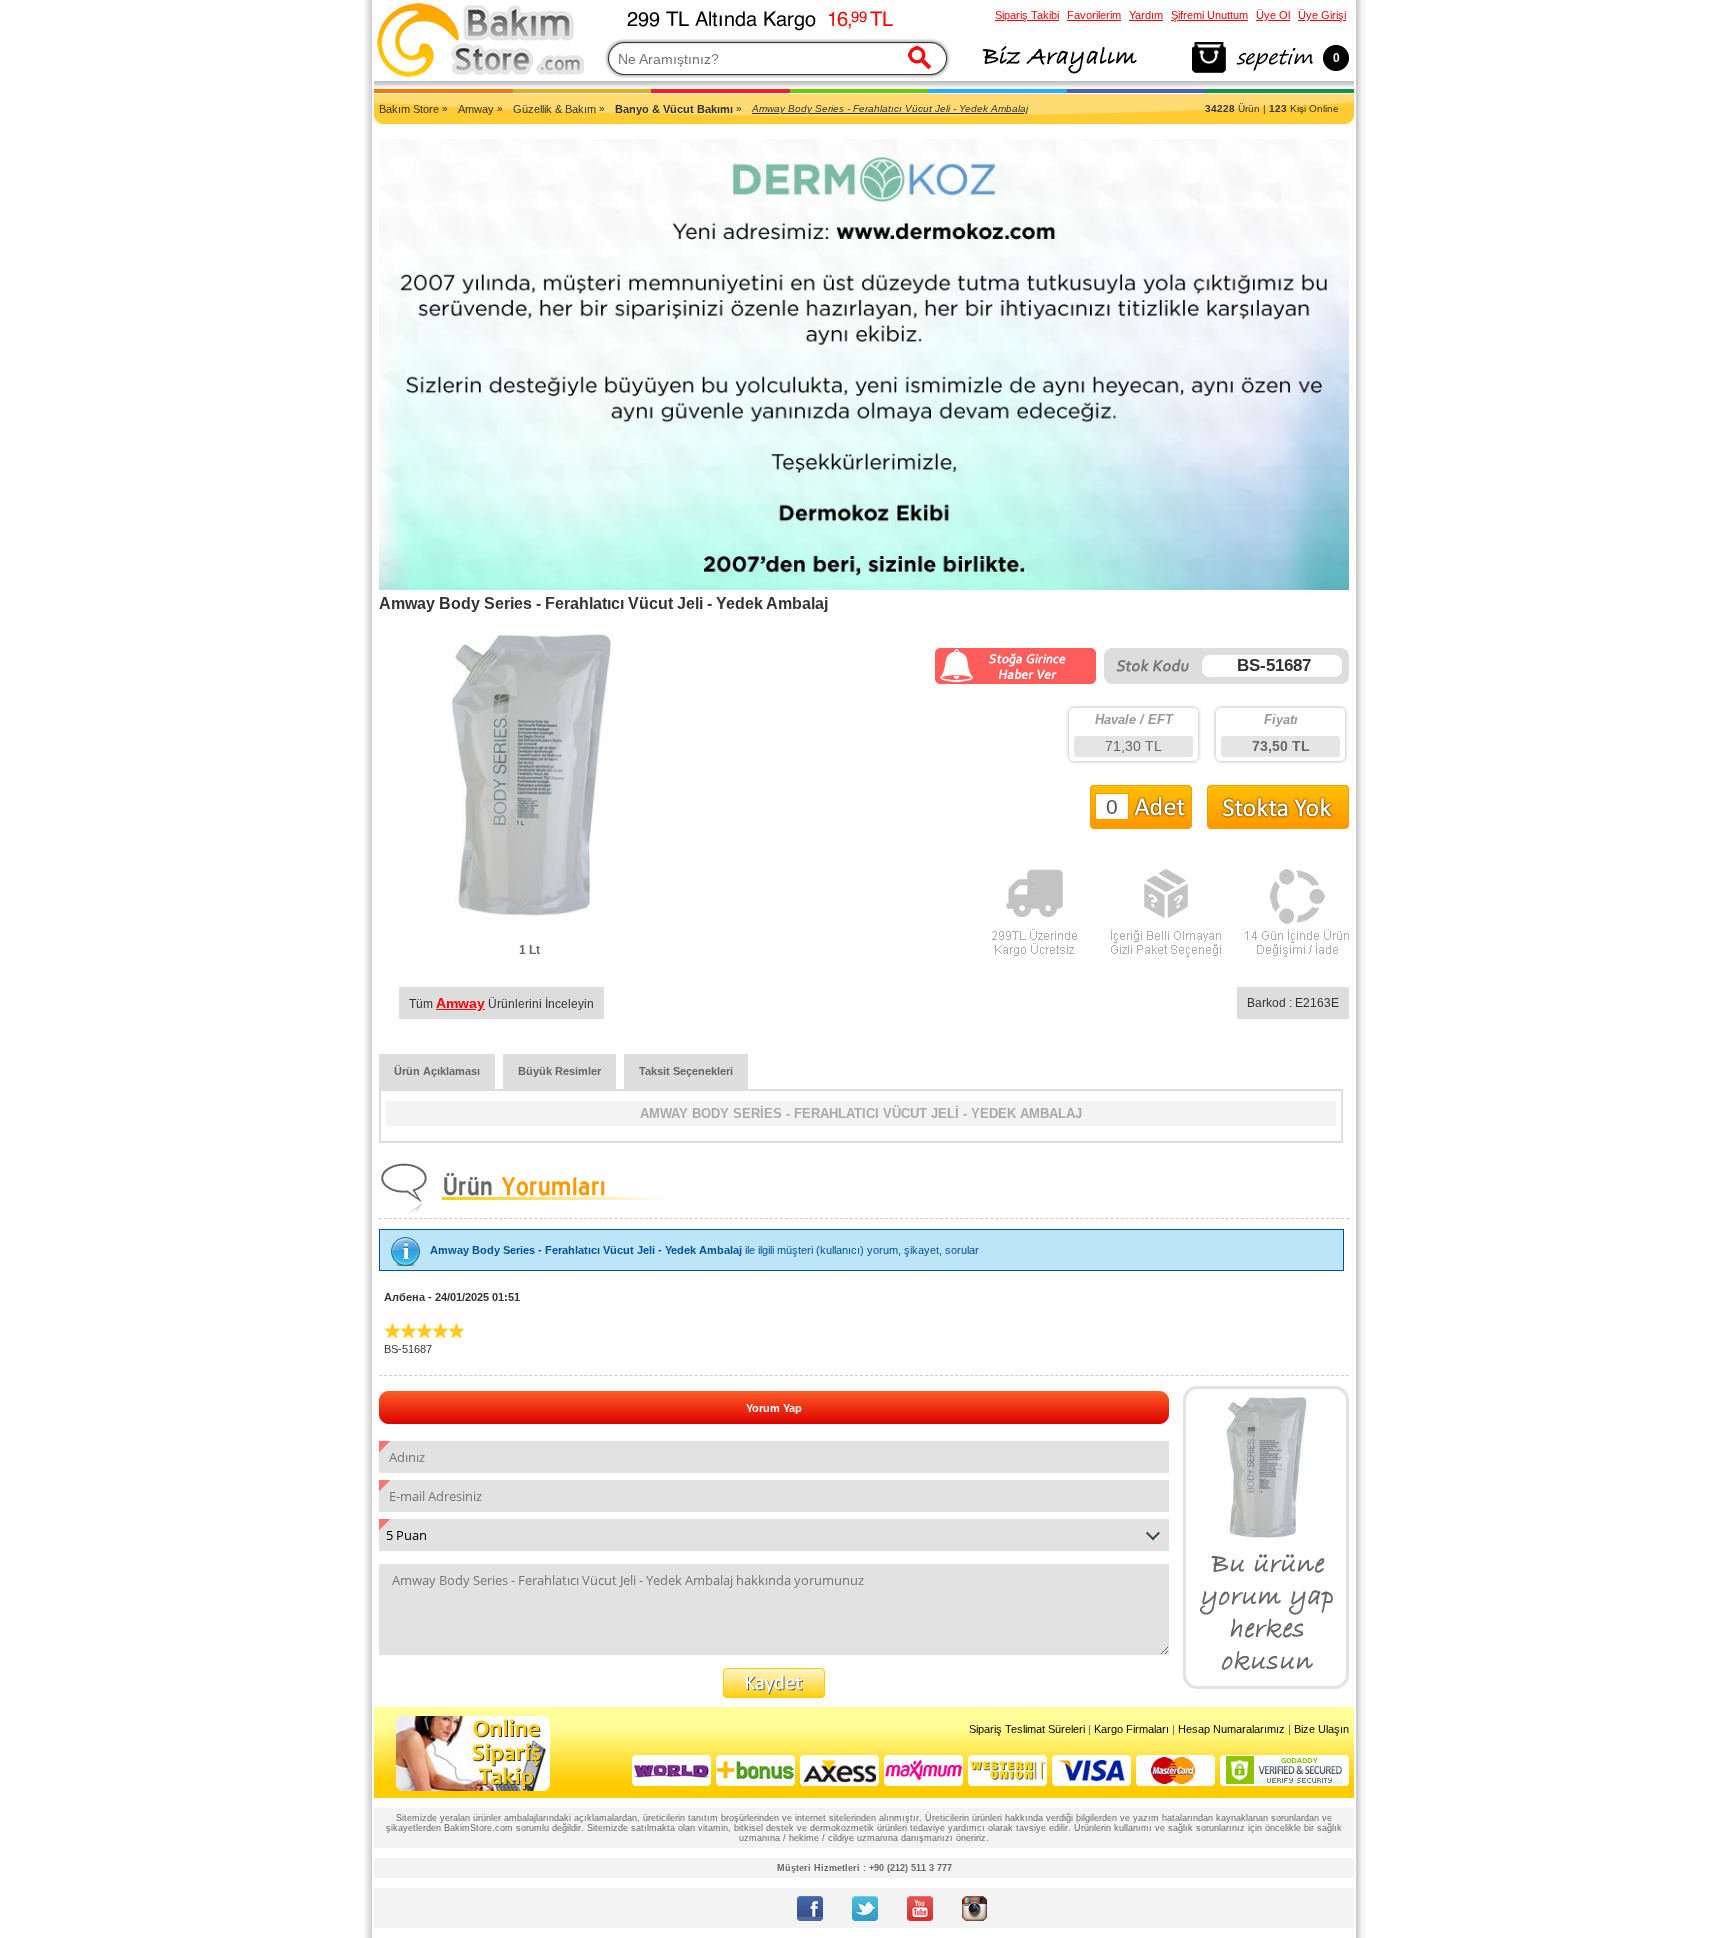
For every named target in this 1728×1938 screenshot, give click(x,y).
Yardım (1146, 15)
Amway (476, 109)
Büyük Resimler (559, 1071)
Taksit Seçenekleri (686, 1071)
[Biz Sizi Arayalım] (1058, 74)
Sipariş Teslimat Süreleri (1027, 1729)
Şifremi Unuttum (1209, 15)
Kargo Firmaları (1131, 1729)
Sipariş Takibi (1027, 15)
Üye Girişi (1322, 15)
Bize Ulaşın (1321, 1729)
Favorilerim (1094, 15)
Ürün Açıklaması (437, 1071)
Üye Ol (1273, 15)
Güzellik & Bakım (554, 109)
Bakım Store (409, 109)
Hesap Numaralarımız (1231, 1729)
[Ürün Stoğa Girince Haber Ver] (1015, 680)
